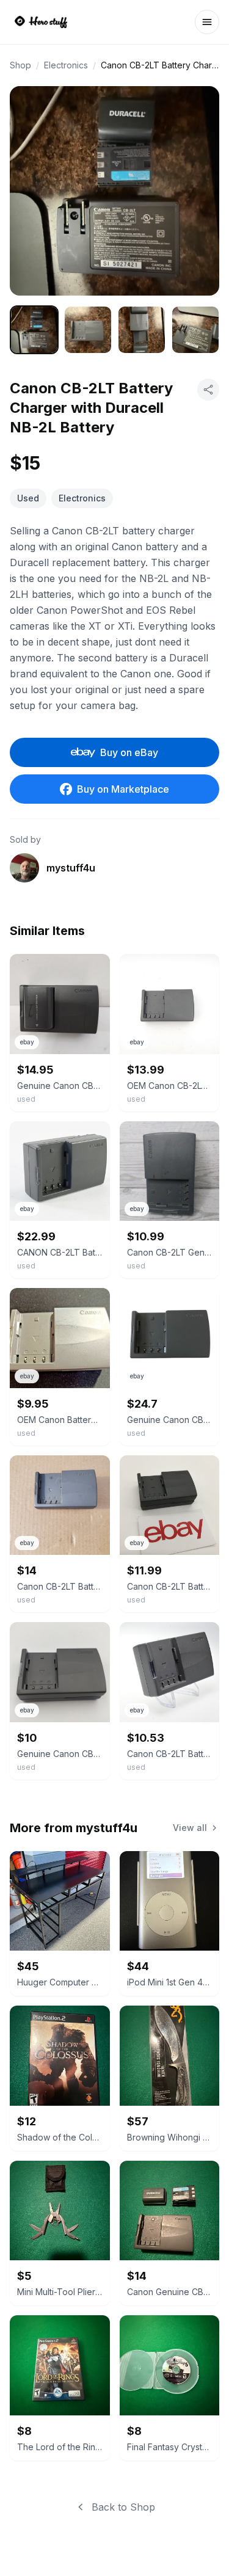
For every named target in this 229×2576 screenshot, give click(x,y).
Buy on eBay (129, 752)
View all (190, 1828)
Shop (20, 65)
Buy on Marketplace (123, 789)
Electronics (66, 65)
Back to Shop (123, 2507)
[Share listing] (208, 390)
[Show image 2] (88, 330)
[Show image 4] (195, 330)
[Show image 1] (34, 330)
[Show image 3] (142, 330)
